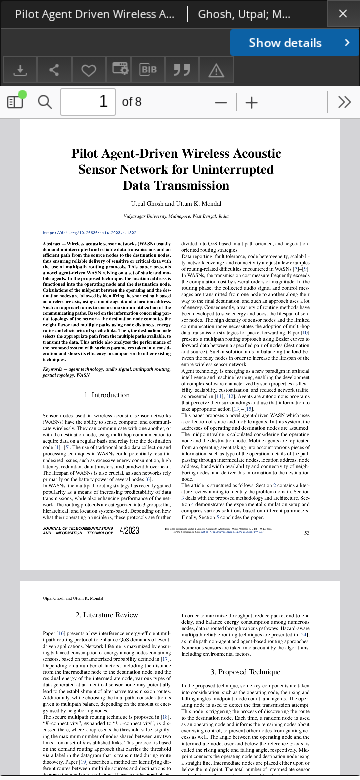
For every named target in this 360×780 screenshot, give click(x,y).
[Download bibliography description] (148, 70)
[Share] (54, 69)
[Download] (20, 69)
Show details (285, 42)
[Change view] (118, 69)
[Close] (343, 13)
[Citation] (182, 69)
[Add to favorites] (89, 69)
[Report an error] (216, 69)
